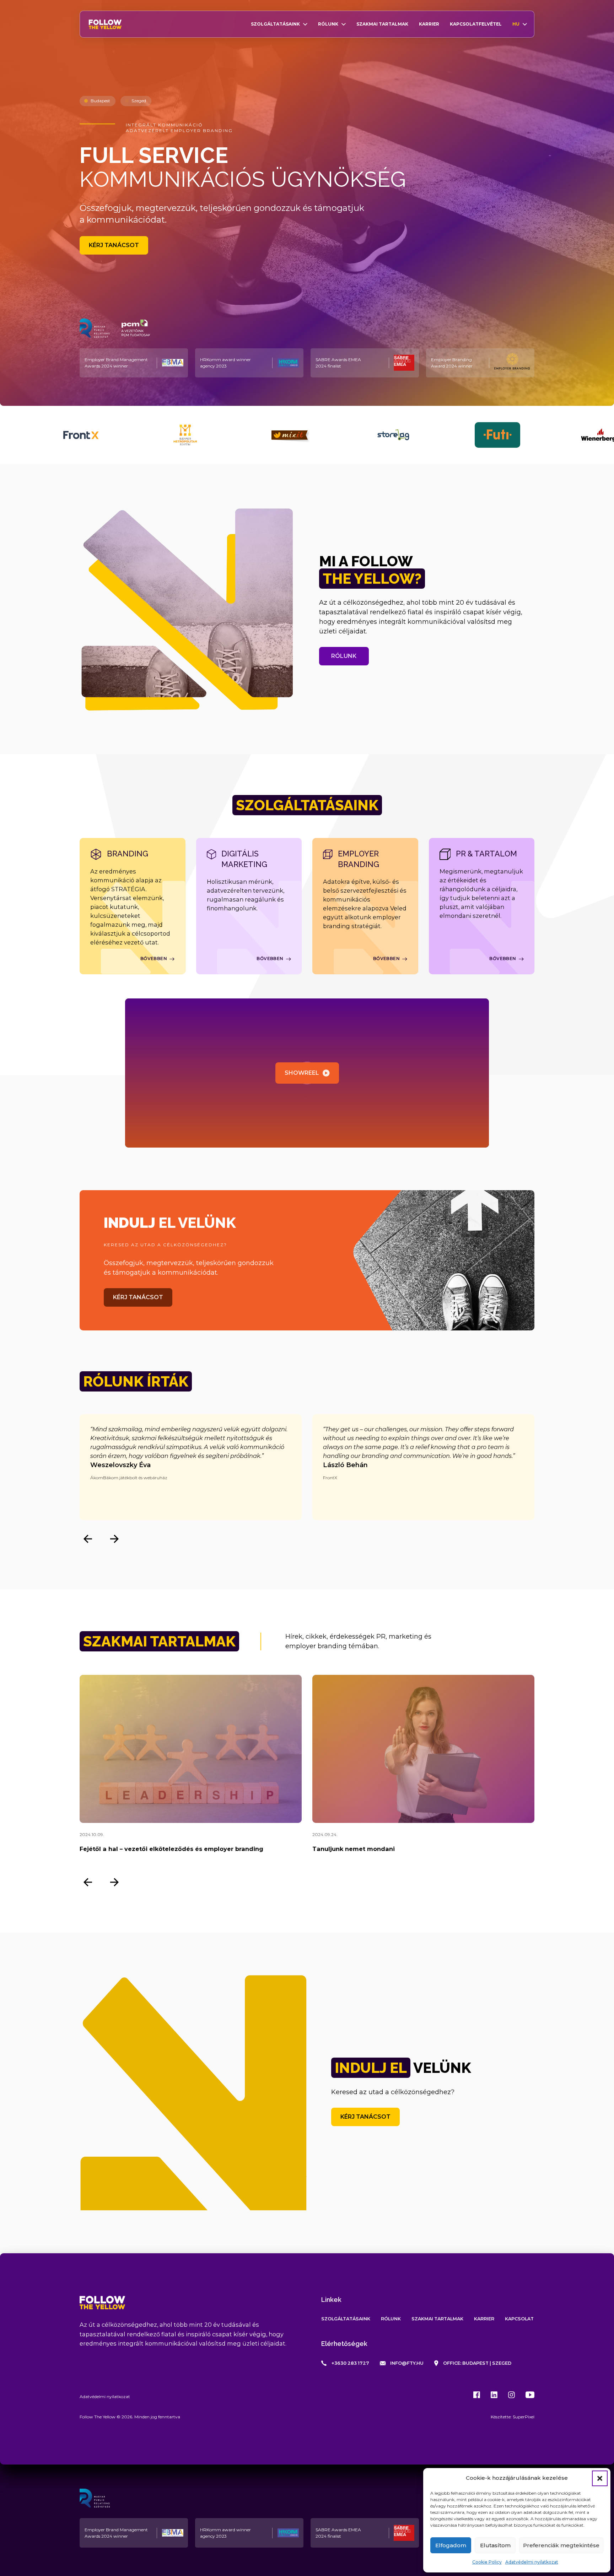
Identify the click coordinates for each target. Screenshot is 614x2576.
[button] (600, 2478)
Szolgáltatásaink (275, 24)
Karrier (429, 24)
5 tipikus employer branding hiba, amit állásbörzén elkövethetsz (179, 1849)
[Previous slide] (88, 1539)
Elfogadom (451, 2545)
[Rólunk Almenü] (344, 24)
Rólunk (328, 24)
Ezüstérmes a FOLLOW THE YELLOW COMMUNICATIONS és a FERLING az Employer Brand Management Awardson (420, 1854)
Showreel (302, 1073)
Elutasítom (495, 2545)
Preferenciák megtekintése (561, 2545)
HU (516, 24)
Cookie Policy (487, 2562)
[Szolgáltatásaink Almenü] (305, 24)
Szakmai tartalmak (382, 24)
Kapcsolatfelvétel (476, 24)
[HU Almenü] (525, 24)
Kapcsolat (519, 2319)
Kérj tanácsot (114, 245)
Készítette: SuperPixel (513, 2417)
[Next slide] (114, 1539)
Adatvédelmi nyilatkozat (532, 2562)
